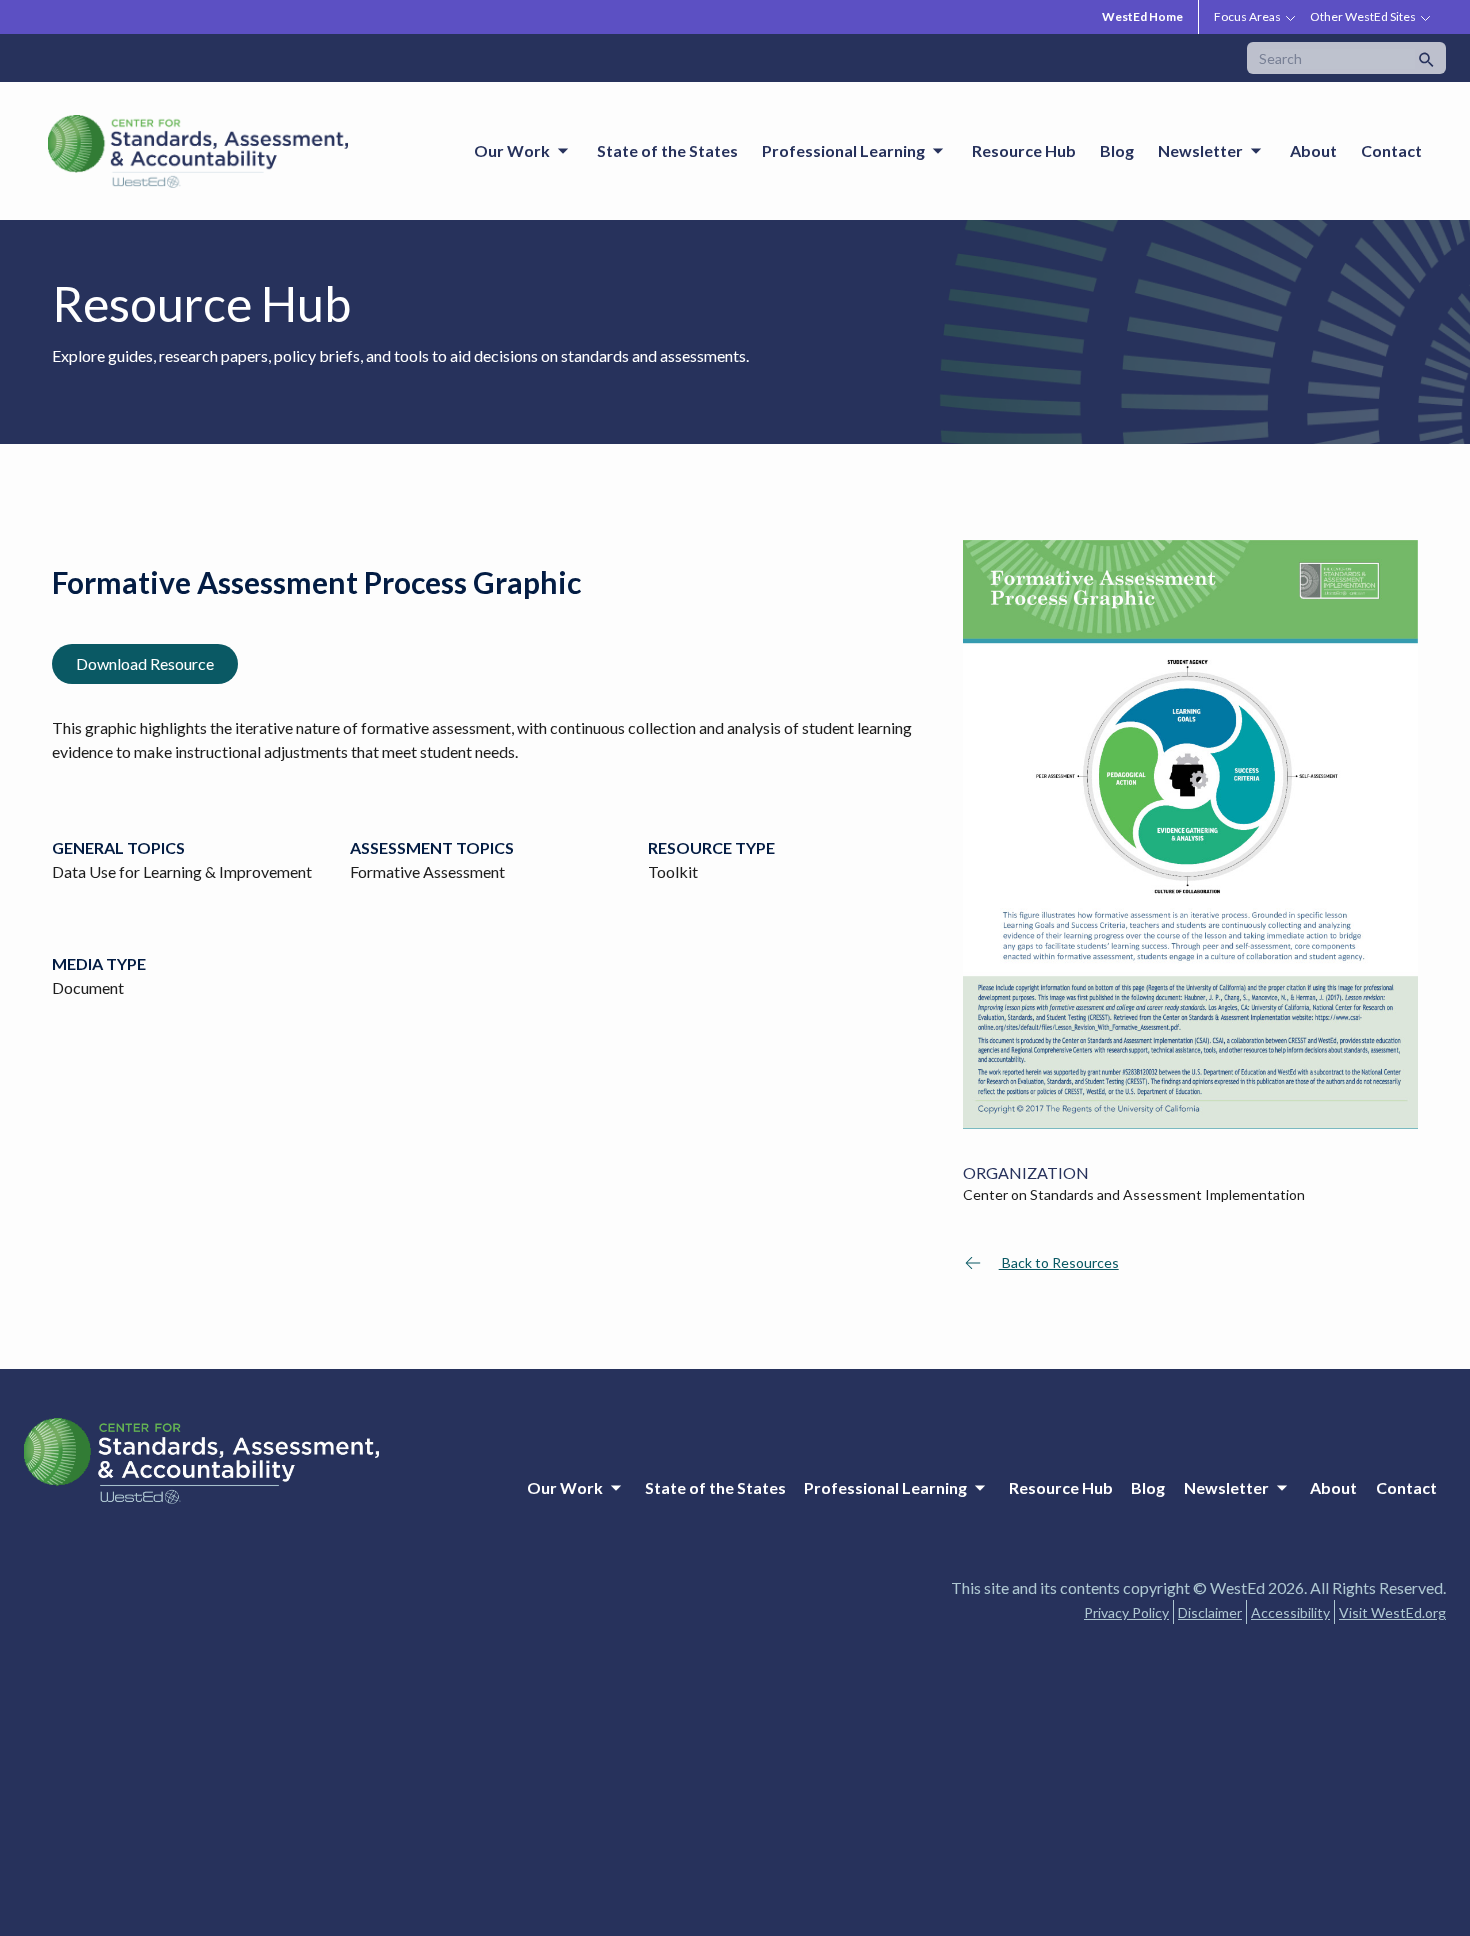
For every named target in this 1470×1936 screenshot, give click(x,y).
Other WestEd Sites (1363, 16)
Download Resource (145, 663)
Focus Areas (1247, 16)
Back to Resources (1059, 1262)
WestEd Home (1142, 16)
